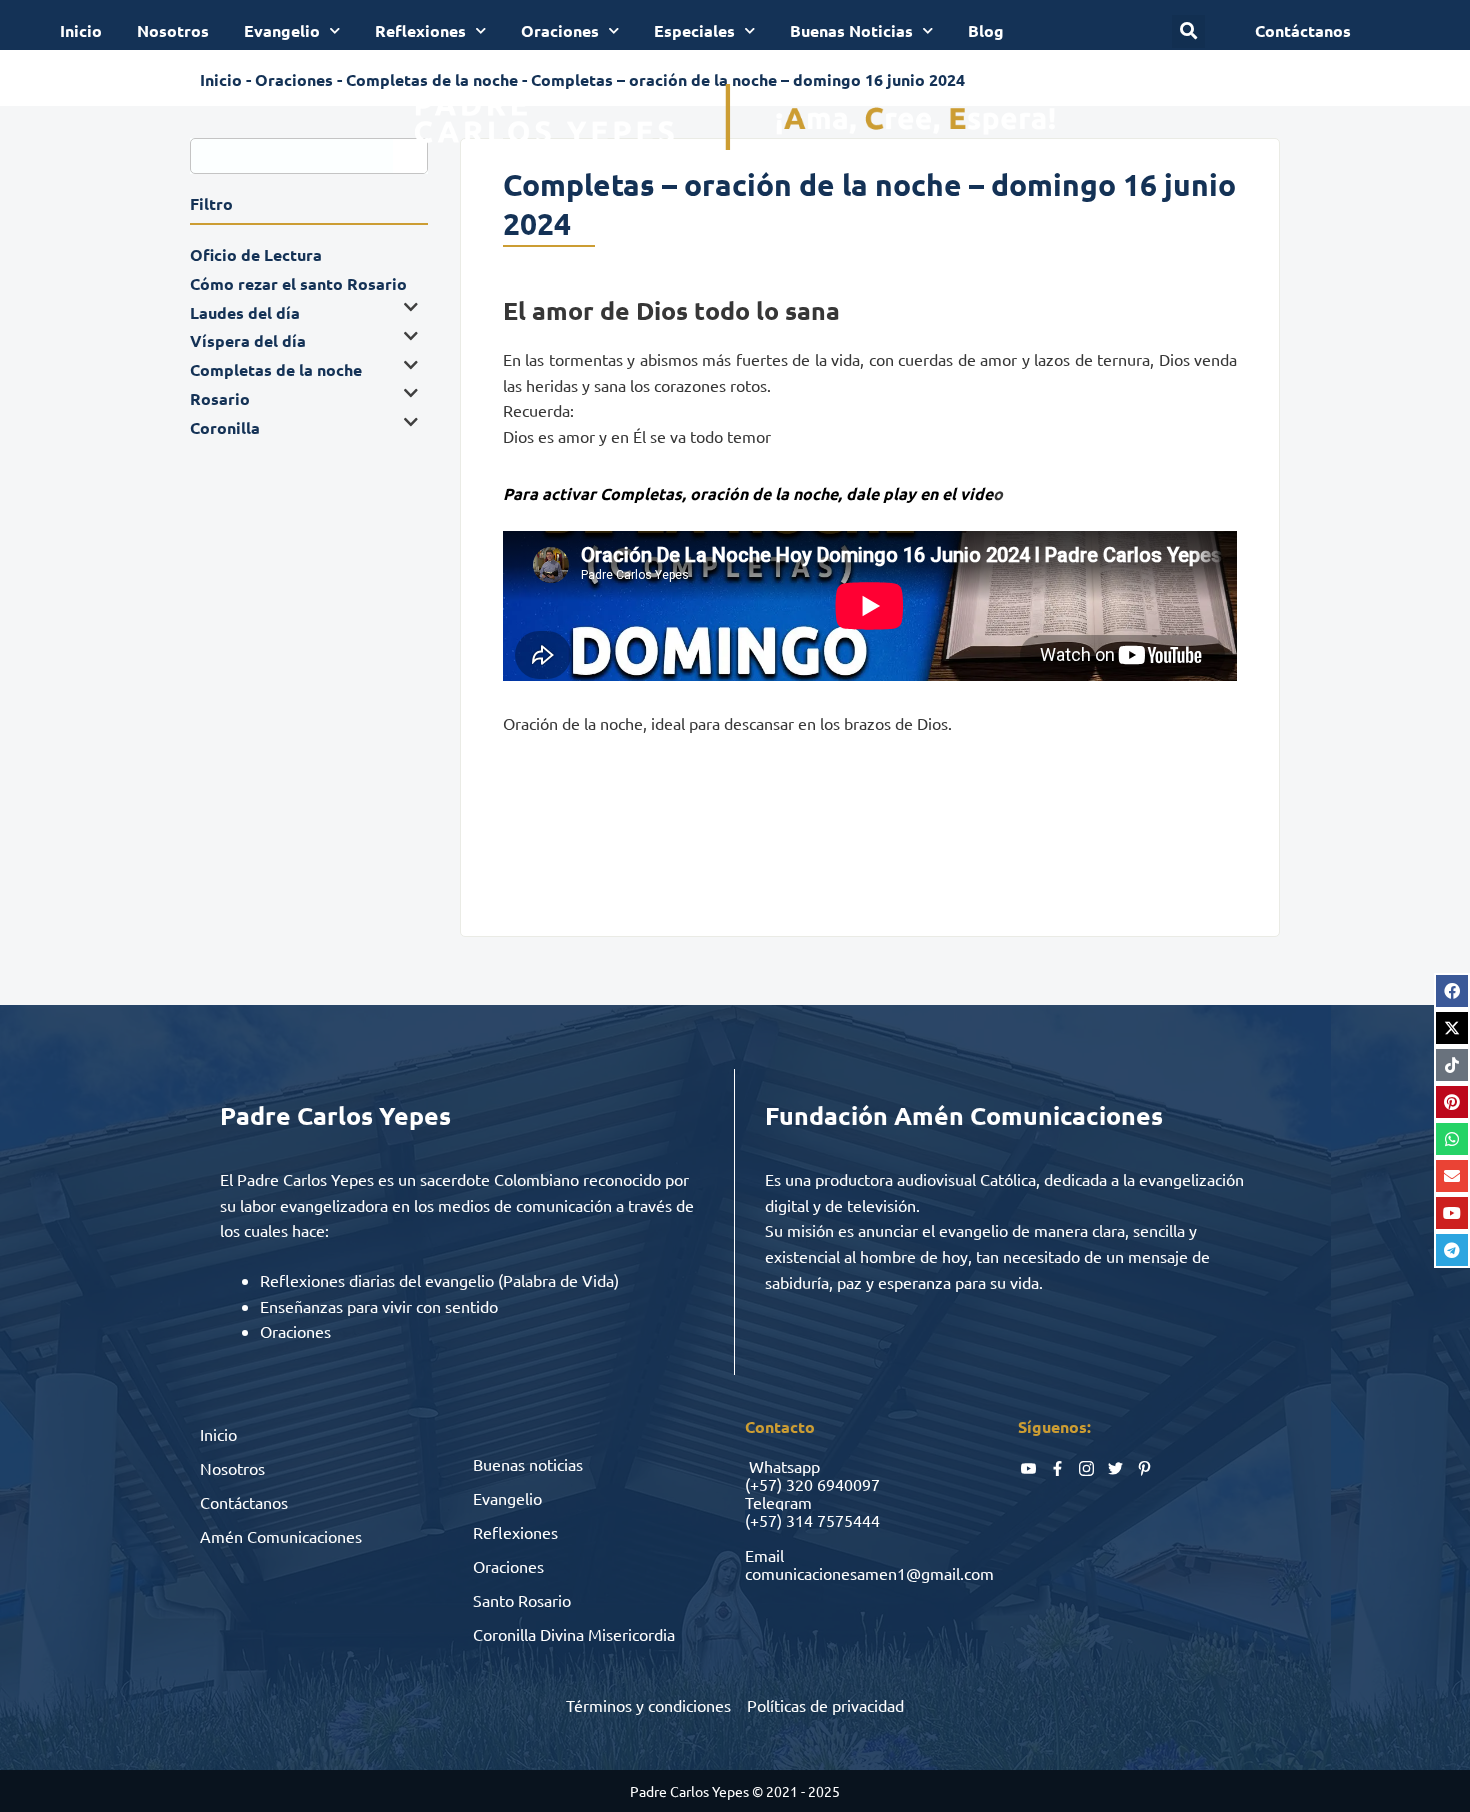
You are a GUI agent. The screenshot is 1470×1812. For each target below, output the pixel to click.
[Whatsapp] (1452, 1139)
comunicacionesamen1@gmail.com (869, 1573)
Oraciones (560, 30)
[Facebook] (1452, 991)
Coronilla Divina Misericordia (574, 1634)
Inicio (81, 30)
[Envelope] (1452, 1176)
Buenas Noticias (851, 30)
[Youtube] (1452, 1213)
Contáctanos (244, 1502)
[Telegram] (1452, 1250)
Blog (986, 30)
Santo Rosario (522, 1600)
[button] (1188, 31)
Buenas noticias (528, 1464)
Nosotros (173, 30)
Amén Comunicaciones (281, 1536)
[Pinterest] (1452, 1102)
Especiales (694, 30)
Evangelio (282, 30)
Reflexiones (420, 30)
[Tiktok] (1452, 1065)
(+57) (763, 1484)
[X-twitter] (1452, 1028)
